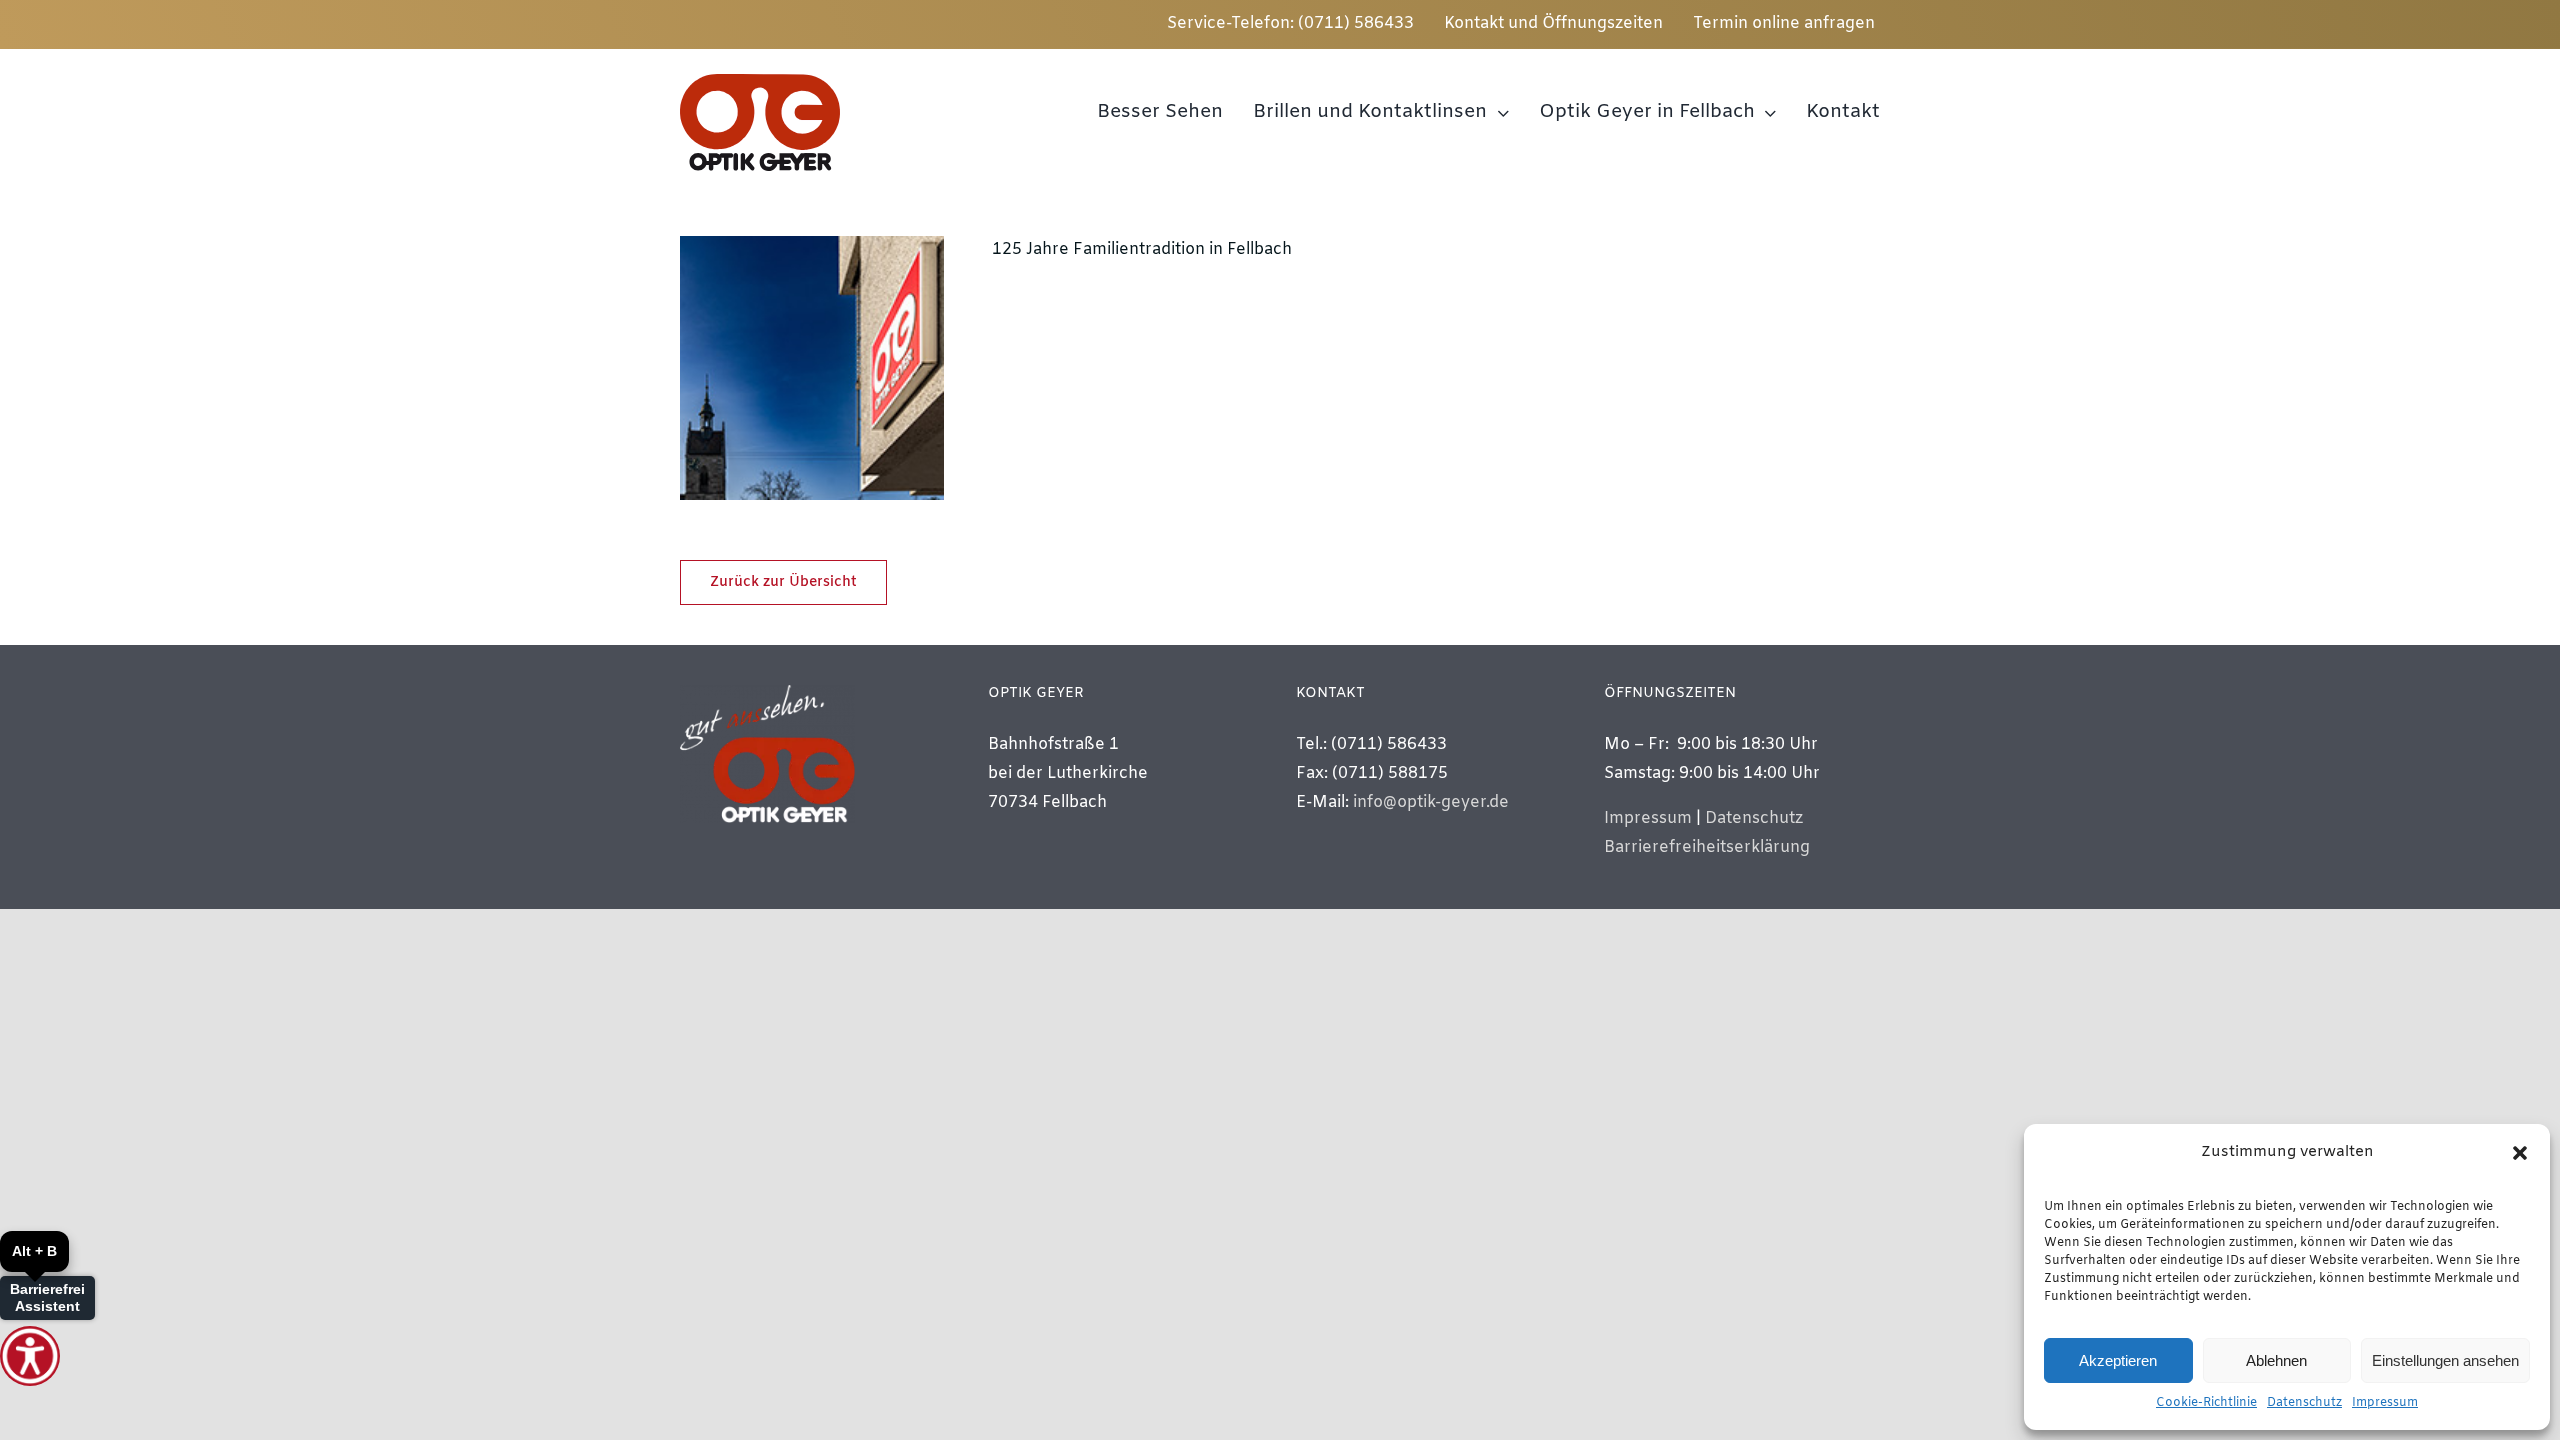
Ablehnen (2276, 1360)
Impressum (2385, 1403)
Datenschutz (2304, 1403)
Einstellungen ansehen (2445, 1360)
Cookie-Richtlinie (2206, 1403)
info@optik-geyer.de (1431, 802)
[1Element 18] (760, 81)
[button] (2520, 1153)
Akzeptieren (2118, 1360)
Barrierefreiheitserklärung (1707, 847)
